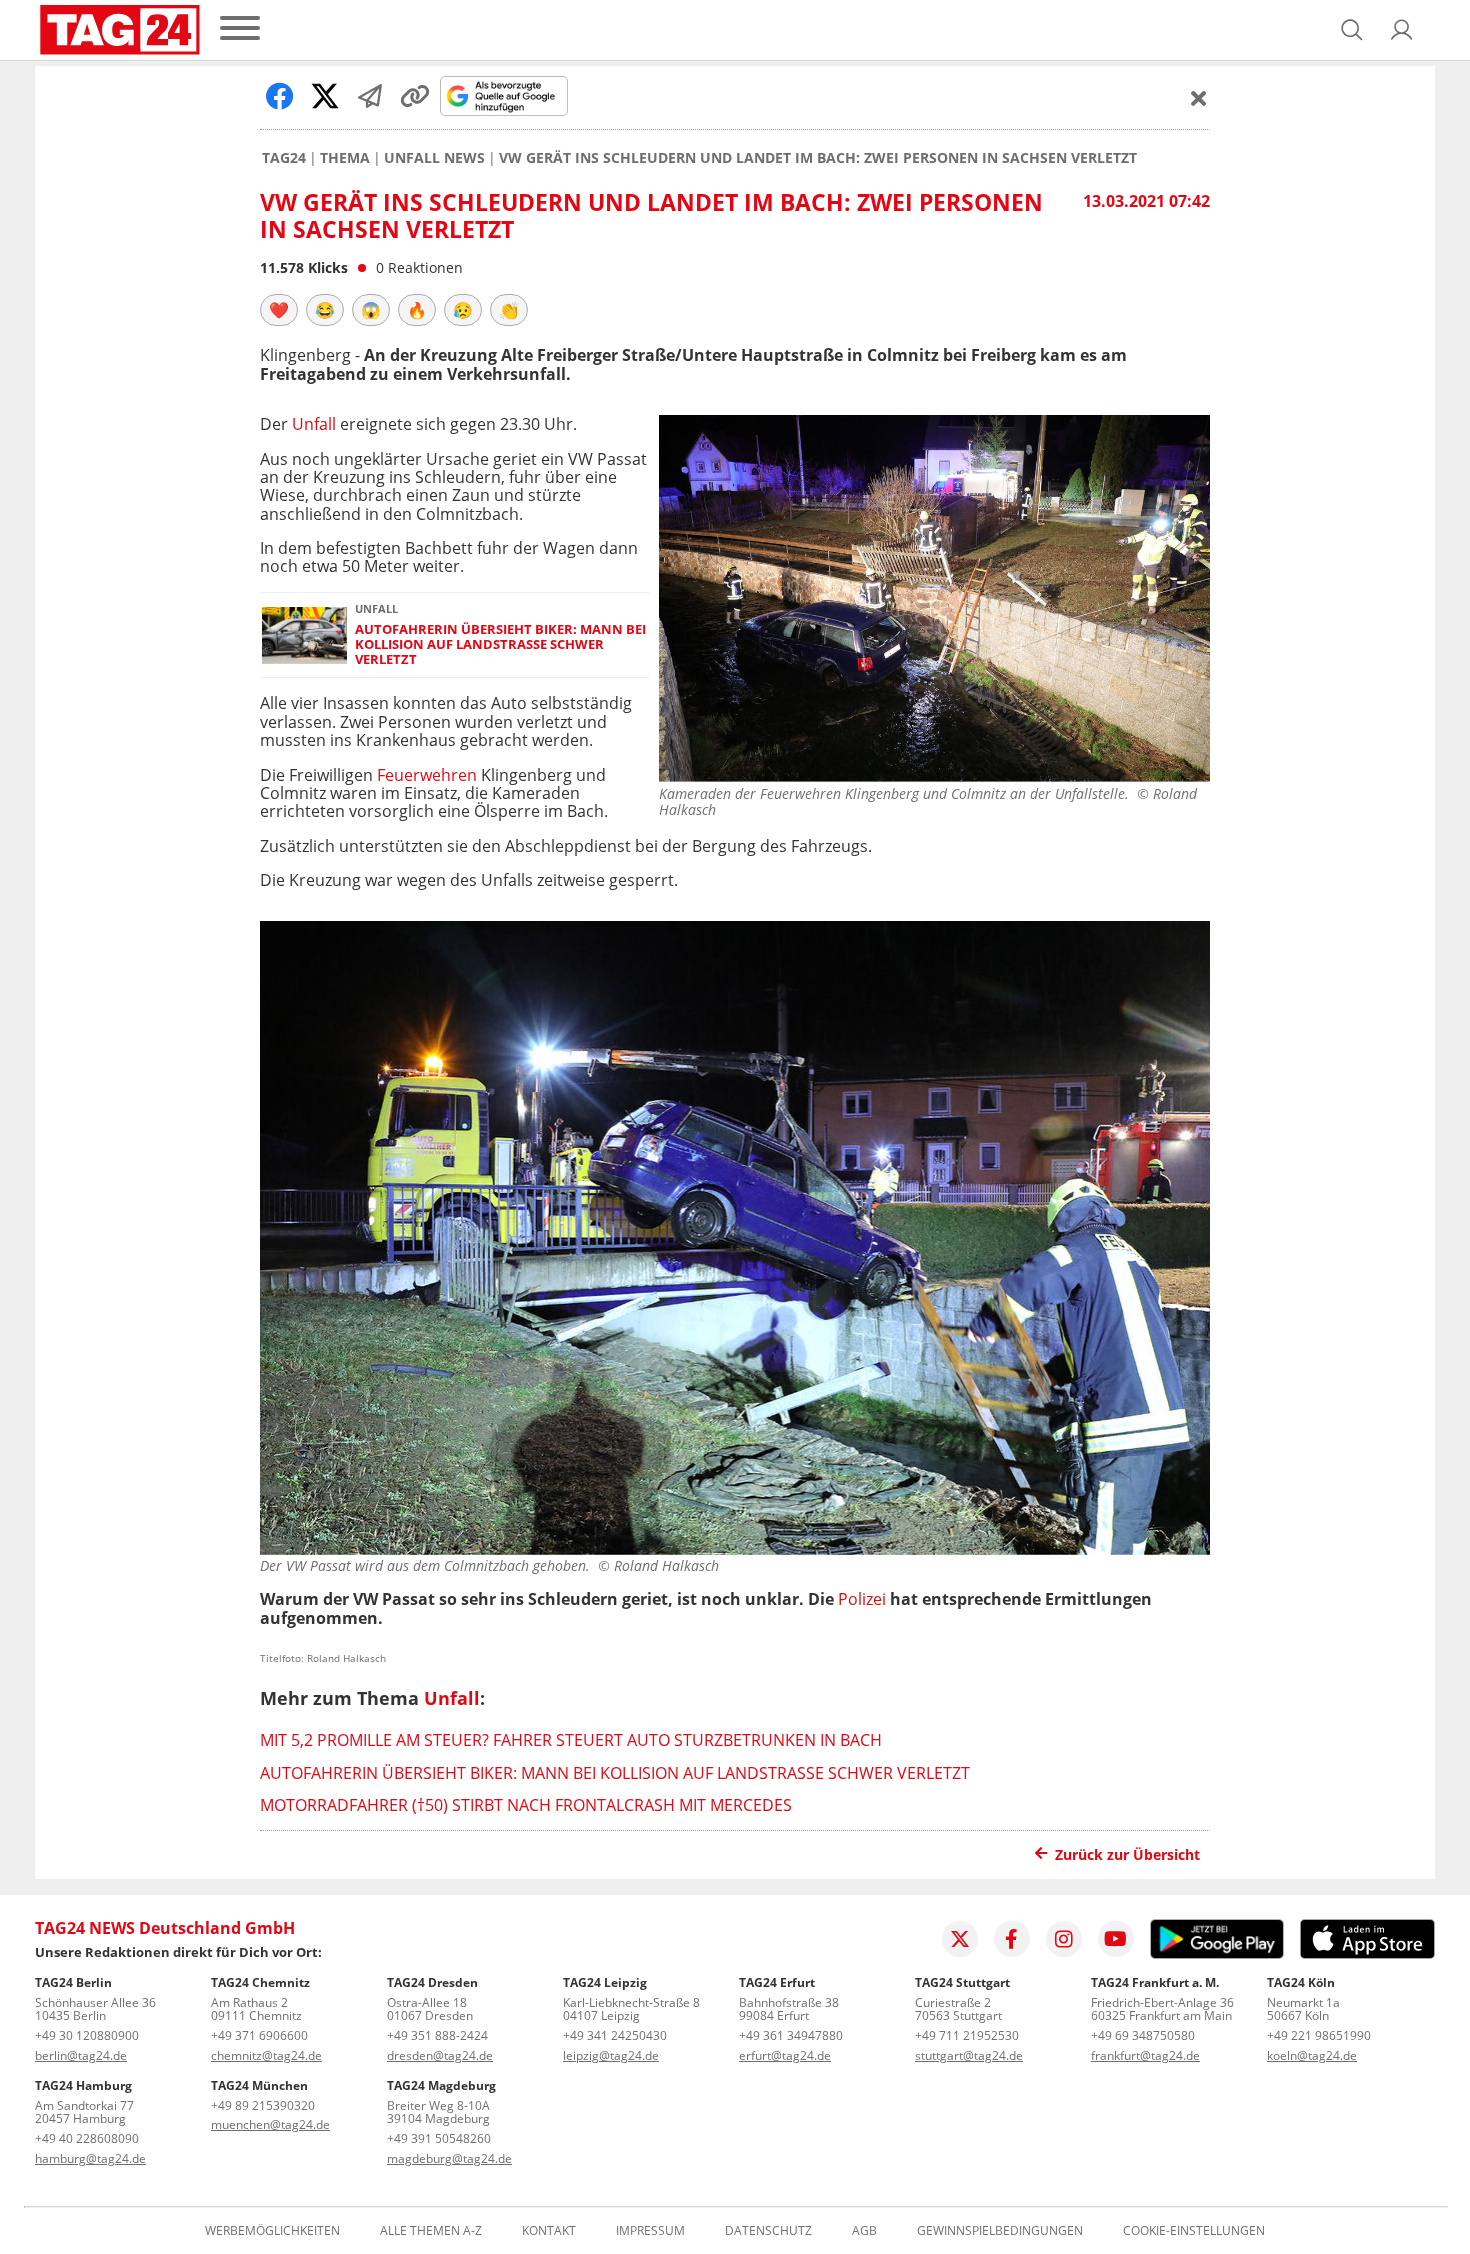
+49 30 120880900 (87, 2035)
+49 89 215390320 (263, 2105)
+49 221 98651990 (1319, 2035)
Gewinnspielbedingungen (1000, 2231)
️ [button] (279, 310)
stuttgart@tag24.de (969, 2055)
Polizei (864, 1599)
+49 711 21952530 (967, 2035)
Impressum (650, 2231)
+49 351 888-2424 (437, 2035)
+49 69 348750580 (1143, 2035)
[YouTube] (1116, 1939)
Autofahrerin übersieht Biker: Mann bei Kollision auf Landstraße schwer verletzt (500, 645)
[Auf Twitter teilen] (325, 96)
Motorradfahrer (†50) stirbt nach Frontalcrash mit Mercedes (526, 1805)
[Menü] (240, 29)
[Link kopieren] (415, 96)
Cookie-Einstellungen (1194, 2231)
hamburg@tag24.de (90, 2158)
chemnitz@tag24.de (266, 2055)
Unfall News (434, 158)
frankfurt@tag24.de (1145, 2055)
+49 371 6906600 (259, 2035)
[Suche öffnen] (1352, 30)
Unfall (316, 424)
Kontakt (549, 2231)
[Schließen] (1199, 98)
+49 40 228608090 (87, 2138)
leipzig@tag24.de (611, 2055)
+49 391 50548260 (439, 2138)
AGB (864, 2231)
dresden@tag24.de (440, 2055)
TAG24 (284, 158)
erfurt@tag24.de (785, 2055)
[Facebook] (1012, 1939)
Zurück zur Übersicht (1127, 1854)
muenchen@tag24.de (270, 2124)
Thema (345, 158)
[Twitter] (960, 1939)
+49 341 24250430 (615, 2035)
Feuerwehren (429, 775)
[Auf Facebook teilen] (280, 96)
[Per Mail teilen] (370, 96)
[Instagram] (1064, 1939)
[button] (1402, 30)
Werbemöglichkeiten (272, 2231)
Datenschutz (768, 2231)
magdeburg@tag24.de (449, 2158)
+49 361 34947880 (791, 2035)
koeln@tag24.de (1312, 2055)
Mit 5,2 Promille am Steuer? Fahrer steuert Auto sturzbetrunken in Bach (571, 1740)
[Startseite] (120, 30)
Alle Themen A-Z (431, 2231)
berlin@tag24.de (81, 2055)
